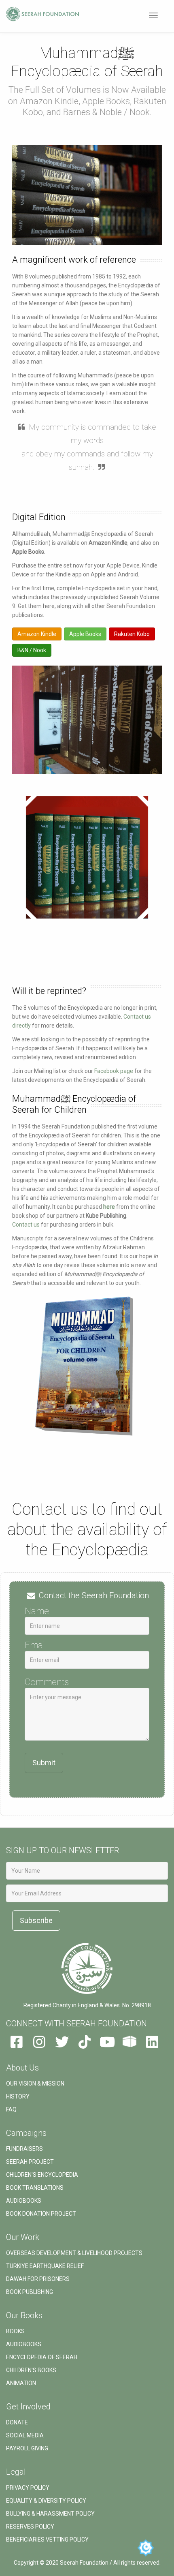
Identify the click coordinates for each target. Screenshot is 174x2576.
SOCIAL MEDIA (25, 2435)
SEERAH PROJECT (30, 2162)
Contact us (26, 1225)
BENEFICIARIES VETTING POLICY (47, 2540)
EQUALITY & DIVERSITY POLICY (46, 2501)
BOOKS (15, 2331)
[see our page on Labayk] (129, 2045)
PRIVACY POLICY (28, 2488)
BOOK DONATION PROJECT (41, 2214)
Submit (44, 1763)
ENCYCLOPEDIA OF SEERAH (42, 2357)
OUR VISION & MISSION (35, 2083)
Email (36, 1645)
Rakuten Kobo (132, 634)
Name (37, 1611)
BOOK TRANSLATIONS (35, 2188)
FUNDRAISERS (24, 2149)
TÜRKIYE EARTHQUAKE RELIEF (45, 2266)
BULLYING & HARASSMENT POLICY (50, 2514)
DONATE (17, 2422)
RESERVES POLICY (30, 2527)
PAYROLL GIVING (27, 2448)
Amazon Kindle (37, 634)
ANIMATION (21, 2383)
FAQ (11, 2109)
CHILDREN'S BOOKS (31, 2370)
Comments (47, 1682)
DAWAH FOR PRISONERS (38, 2279)
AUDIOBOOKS (24, 2201)
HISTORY (18, 2096)
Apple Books (85, 634)
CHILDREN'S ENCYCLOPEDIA (42, 2175)
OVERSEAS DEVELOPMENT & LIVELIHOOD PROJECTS (74, 2253)
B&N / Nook (32, 650)
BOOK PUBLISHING (30, 2292)
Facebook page (114, 1071)
